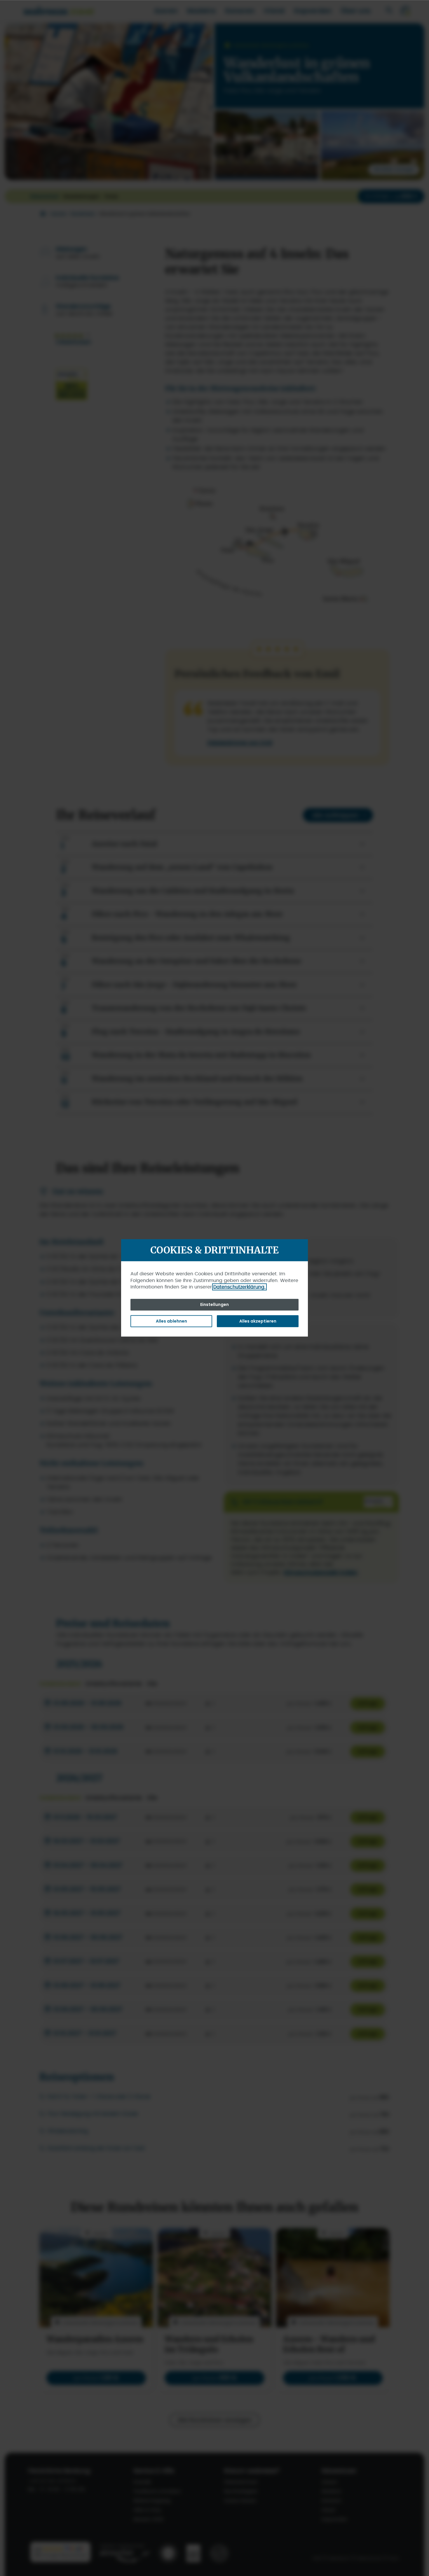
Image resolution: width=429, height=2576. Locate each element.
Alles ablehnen (171, 1321)
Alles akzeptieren (258, 1321)
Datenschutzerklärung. (239, 1287)
